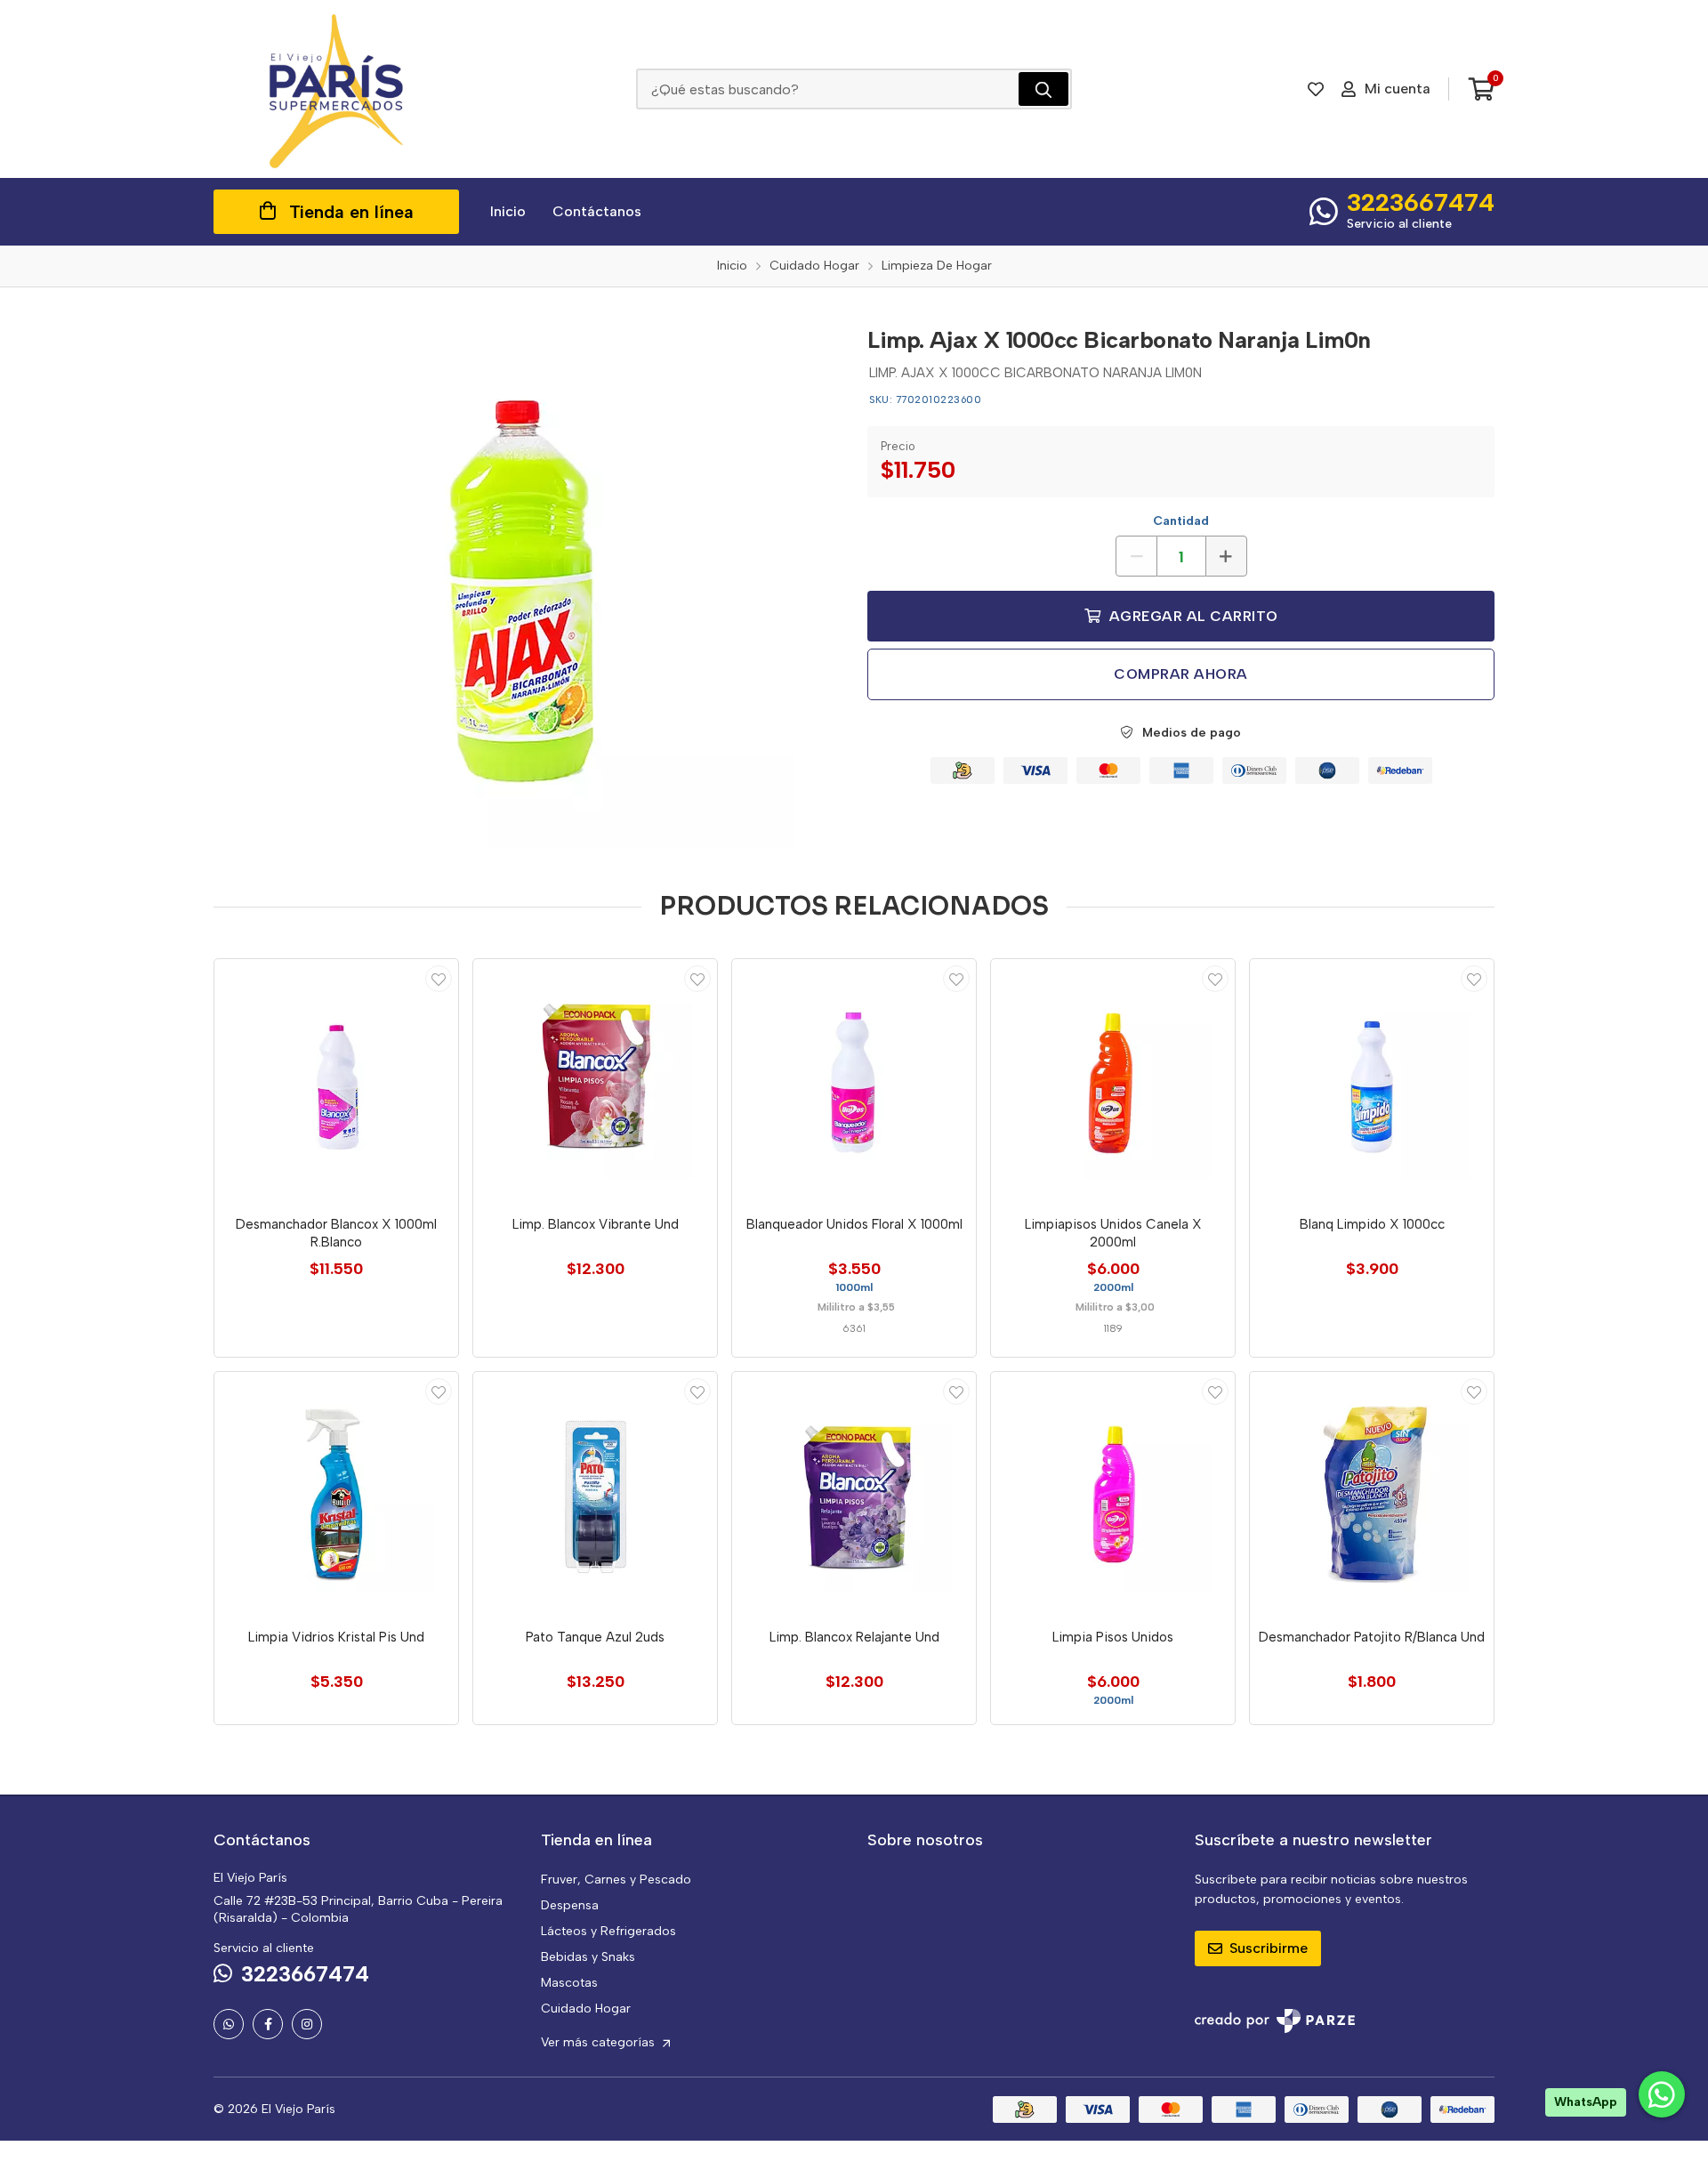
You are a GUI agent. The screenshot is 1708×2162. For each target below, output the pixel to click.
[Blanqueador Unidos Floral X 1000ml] (854, 1081)
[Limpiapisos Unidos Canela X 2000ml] (1113, 1081)
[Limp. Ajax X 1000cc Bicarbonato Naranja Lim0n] (528, 581)
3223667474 (1421, 202)
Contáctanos (597, 211)
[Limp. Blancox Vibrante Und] (595, 1081)
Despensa (570, 1905)
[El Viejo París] (336, 89)
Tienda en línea (351, 212)
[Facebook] (268, 2024)
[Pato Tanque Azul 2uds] (595, 1494)
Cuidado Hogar (586, 2009)
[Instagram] (307, 2024)
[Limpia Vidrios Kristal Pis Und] (336, 1494)
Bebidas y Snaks (588, 1957)
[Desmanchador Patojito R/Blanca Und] (1372, 1494)
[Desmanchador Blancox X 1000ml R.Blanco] (336, 1081)
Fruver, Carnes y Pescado (616, 1880)
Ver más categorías (600, 2042)
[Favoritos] (1316, 89)
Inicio (508, 211)
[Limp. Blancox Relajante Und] (854, 1494)
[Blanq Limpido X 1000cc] (1372, 1081)
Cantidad (1181, 521)
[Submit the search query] (1043, 89)
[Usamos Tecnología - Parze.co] (1275, 2021)
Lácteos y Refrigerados (608, 1931)
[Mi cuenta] (439, 979)
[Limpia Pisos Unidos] (1113, 1494)
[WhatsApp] (229, 2024)
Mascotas (569, 1983)
